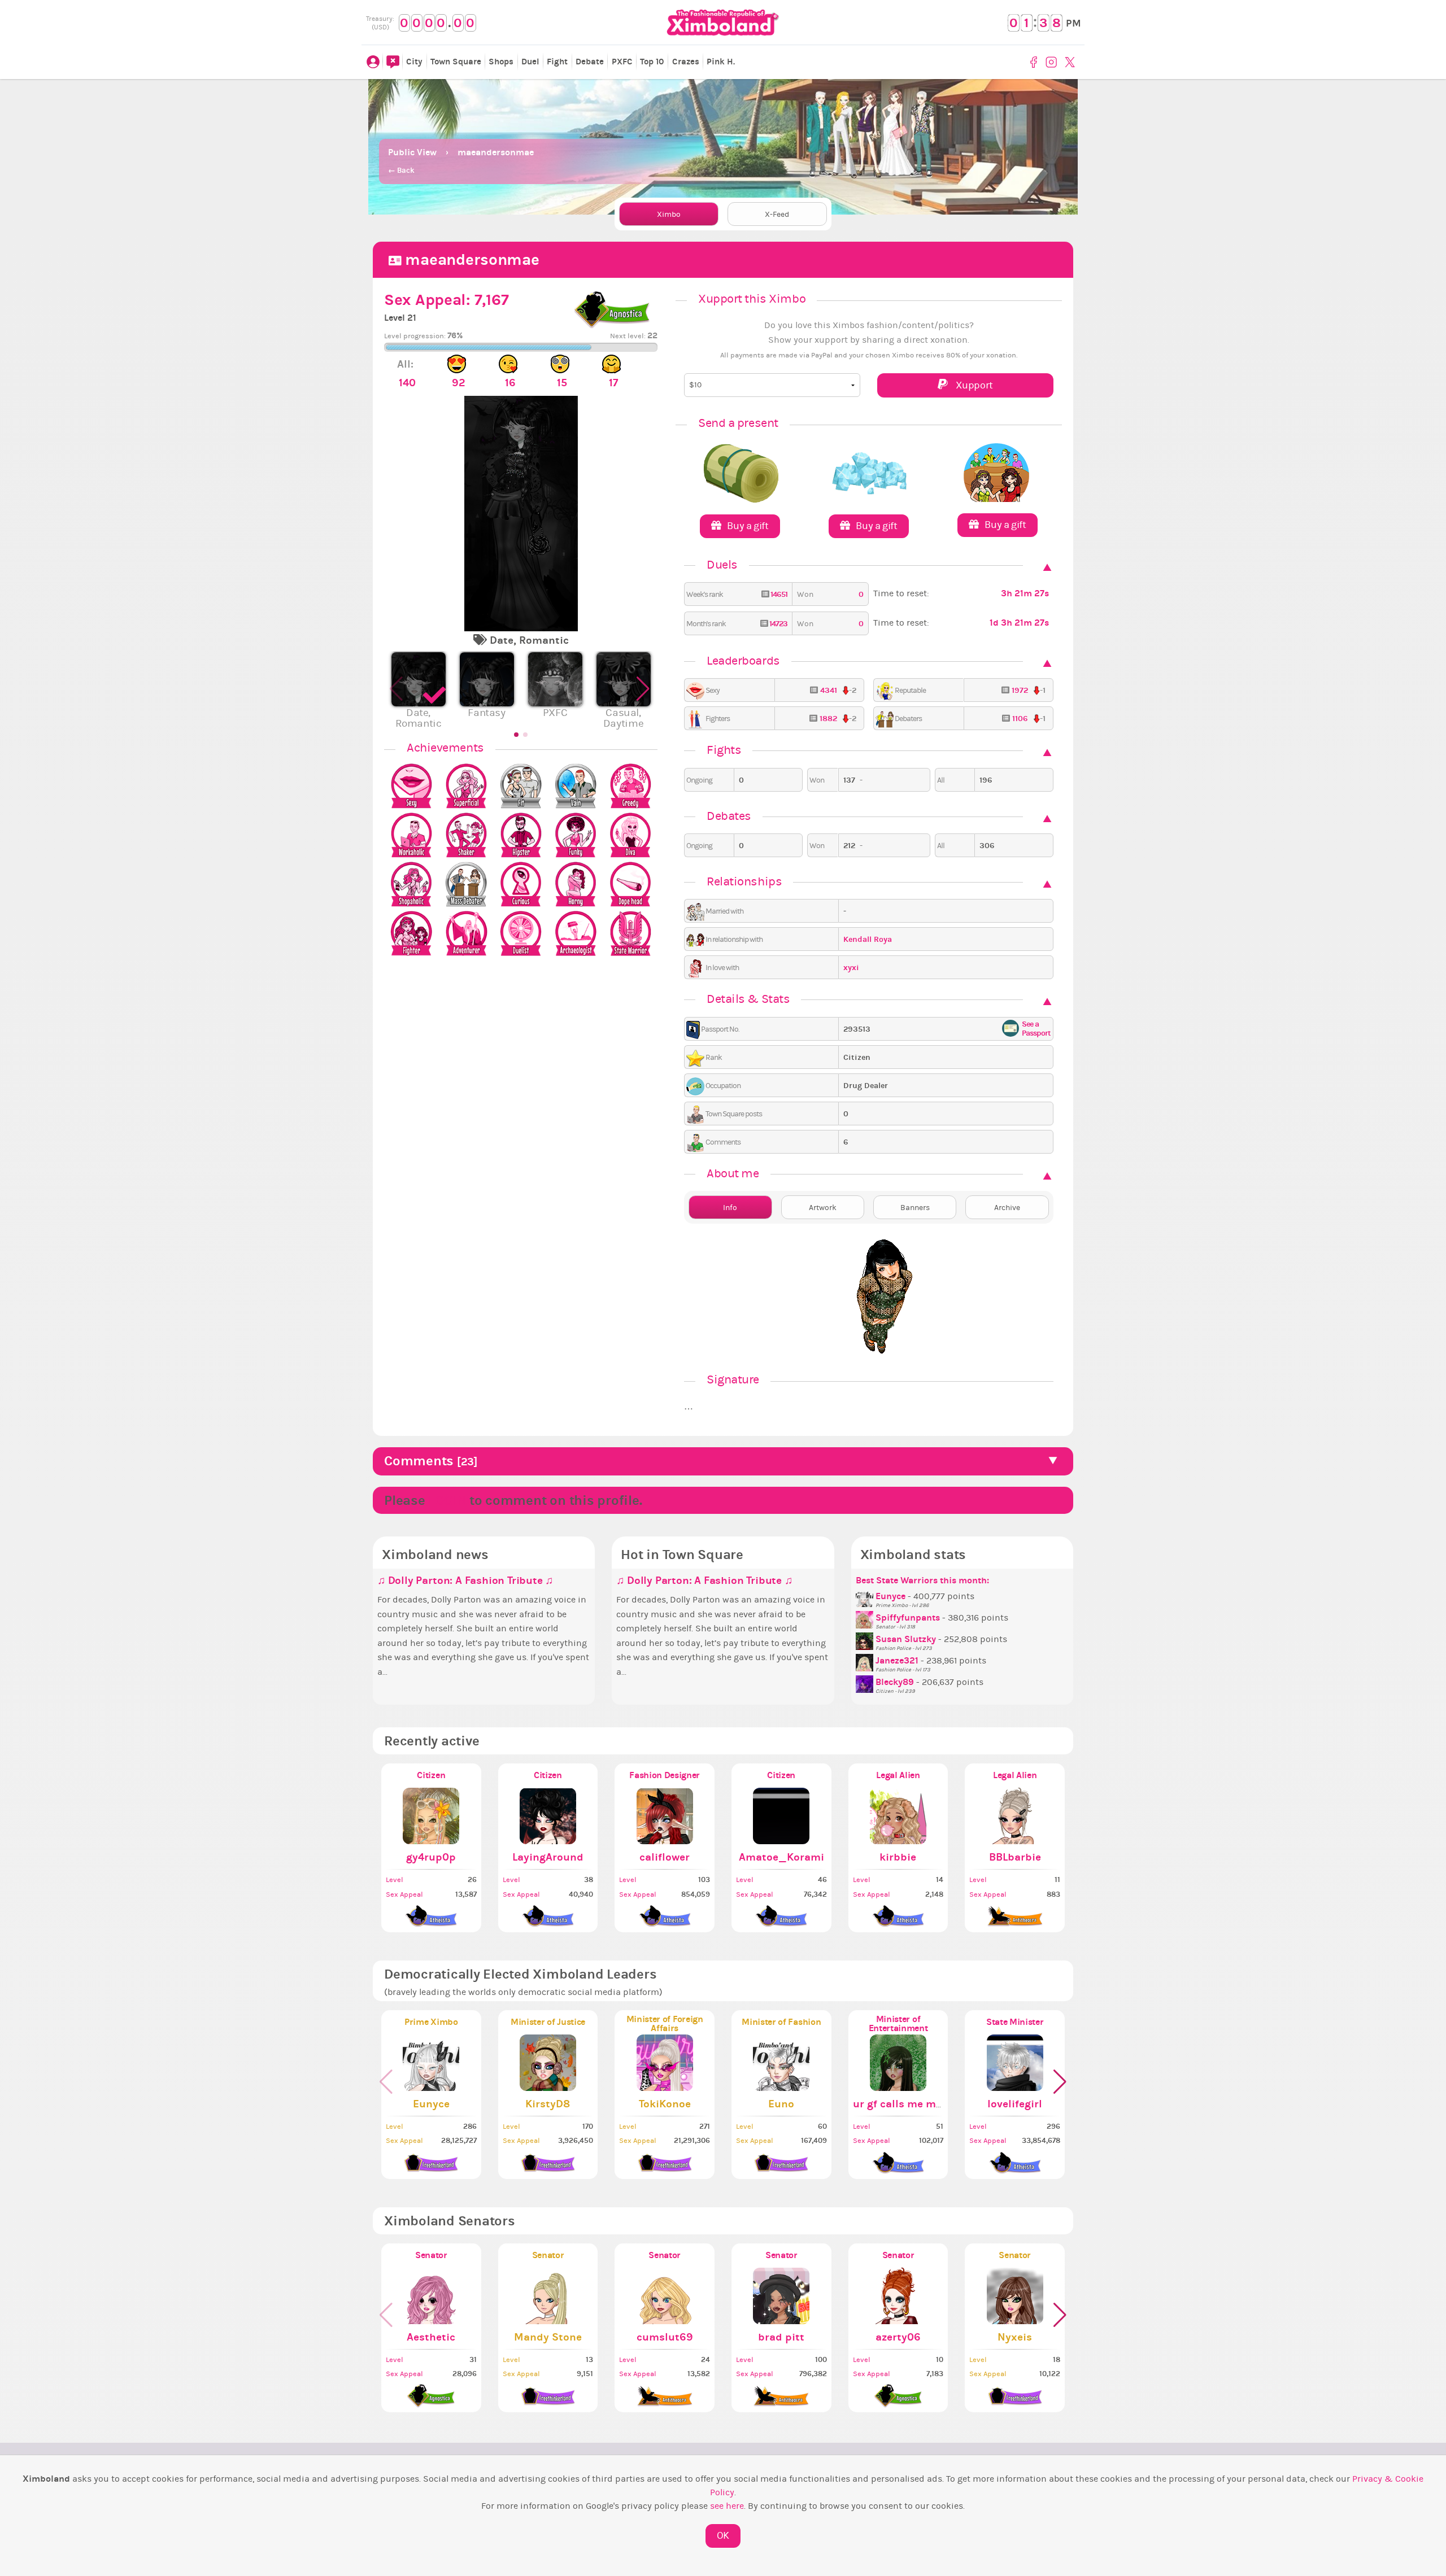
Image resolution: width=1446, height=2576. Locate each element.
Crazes (686, 62)
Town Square (456, 62)
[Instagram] (1053, 62)
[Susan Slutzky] (866, 1639)
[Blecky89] (866, 1682)
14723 (778, 624)
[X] (1071, 62)
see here (727, 2506)
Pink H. (721, 62)
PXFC (622, 62)
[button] (644, 695)
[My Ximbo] (373, 62)
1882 (828, 719)
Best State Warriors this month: (922, 1580)
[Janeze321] (866, 1661)
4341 (829, 690)
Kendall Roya (868, 939)
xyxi (851, 968)
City (414, 62)
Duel (530, 62)
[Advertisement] (723, 107)
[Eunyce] (866, 1596)
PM (1073, 23)
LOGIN (447, 1500)
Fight (557, 62)
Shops (501, 62)
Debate (590, 62)
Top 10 (652, 62)
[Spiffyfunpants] (866, 1618)
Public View (412, 152)
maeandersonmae (496, 152)
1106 (1020, 719)
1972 (1020, 690)
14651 (778, 594)
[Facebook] (1036, 62)
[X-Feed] (393, 62)
